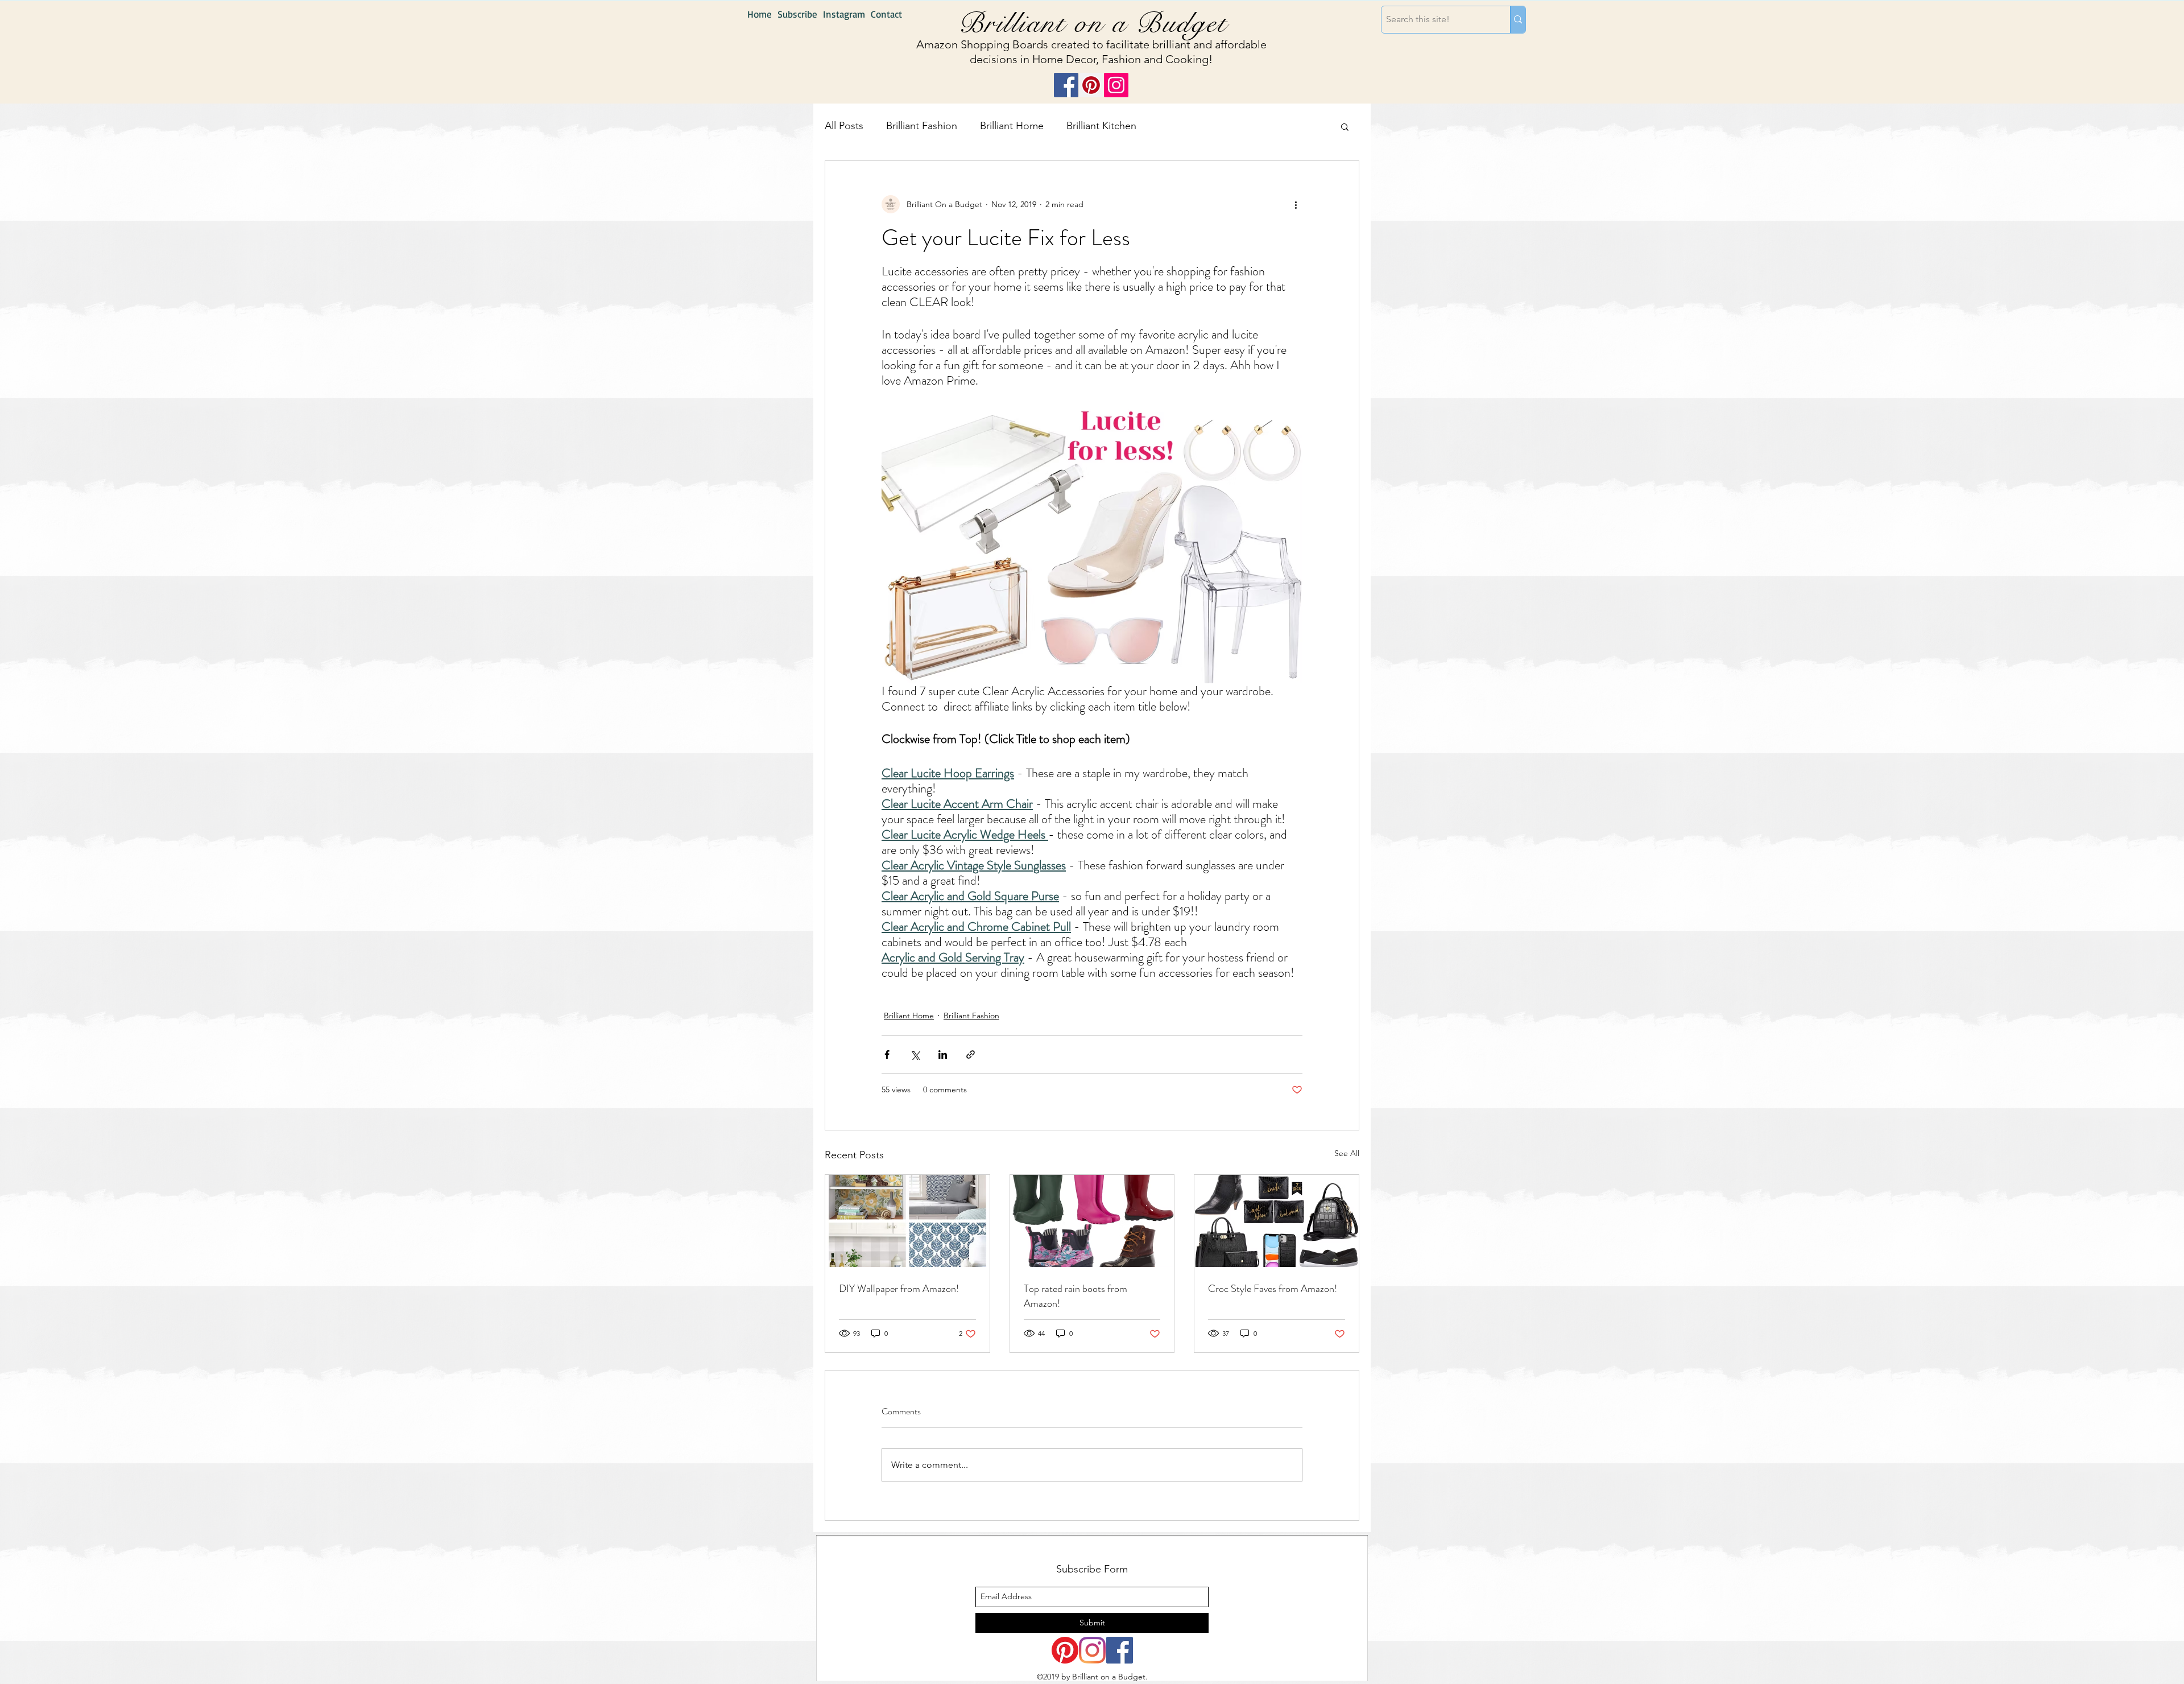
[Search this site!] (1518, 20)
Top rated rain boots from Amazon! (1076, 1296)
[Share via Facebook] (887, 1054)
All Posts (844, 126)
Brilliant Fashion (922, 126)
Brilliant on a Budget (1093, 23)
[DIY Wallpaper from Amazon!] (907, 1221)
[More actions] (1296, 204)
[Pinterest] (1091, 85)
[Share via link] (971, 1054)
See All (1347, 1153)
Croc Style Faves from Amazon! (1273, 1289)
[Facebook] (1066, 85)
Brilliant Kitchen (1101, 126)
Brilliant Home (1012, 126)
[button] (1345, 126)
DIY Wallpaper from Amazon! (899, 1289)
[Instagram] (1116, 85)
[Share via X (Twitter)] (915, 1054)
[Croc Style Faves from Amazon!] (1277, 1221)
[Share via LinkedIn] (943, 1054)
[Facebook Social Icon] (1120, 1650)
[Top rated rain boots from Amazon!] (1092, 1221)
